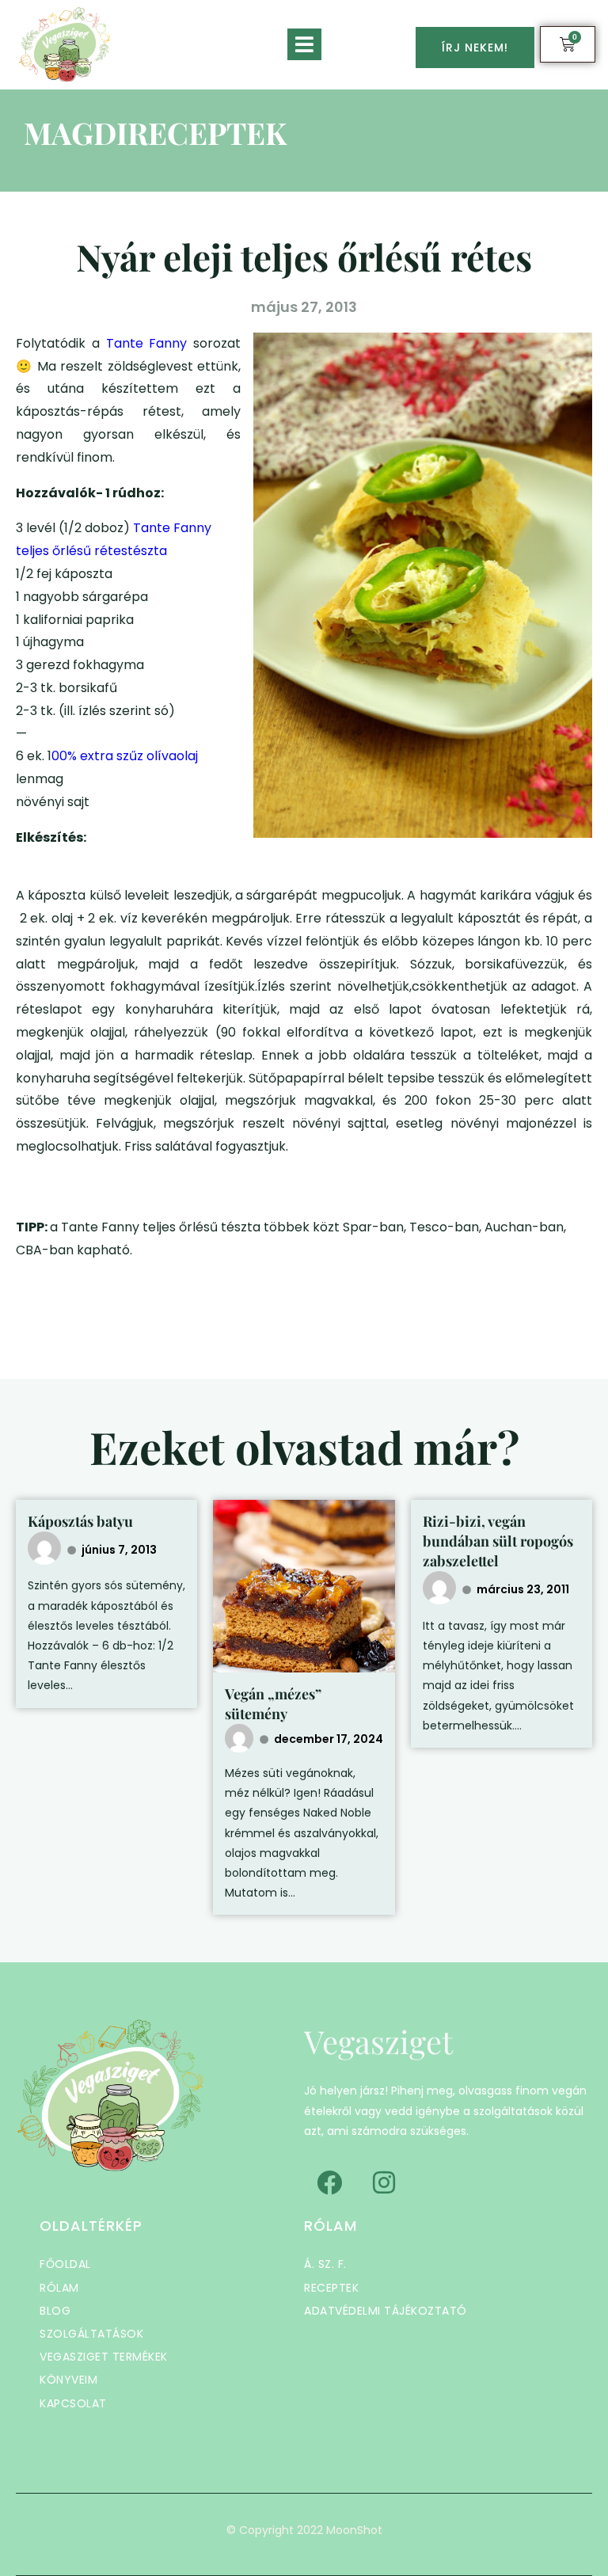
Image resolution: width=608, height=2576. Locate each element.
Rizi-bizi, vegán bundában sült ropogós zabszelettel (498, 1541)
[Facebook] (329, 2182)
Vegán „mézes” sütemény (273, 1704)
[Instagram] (384, 2182)
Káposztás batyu (80, 1521)
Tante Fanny (150, 343)
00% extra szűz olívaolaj (126, 756)
